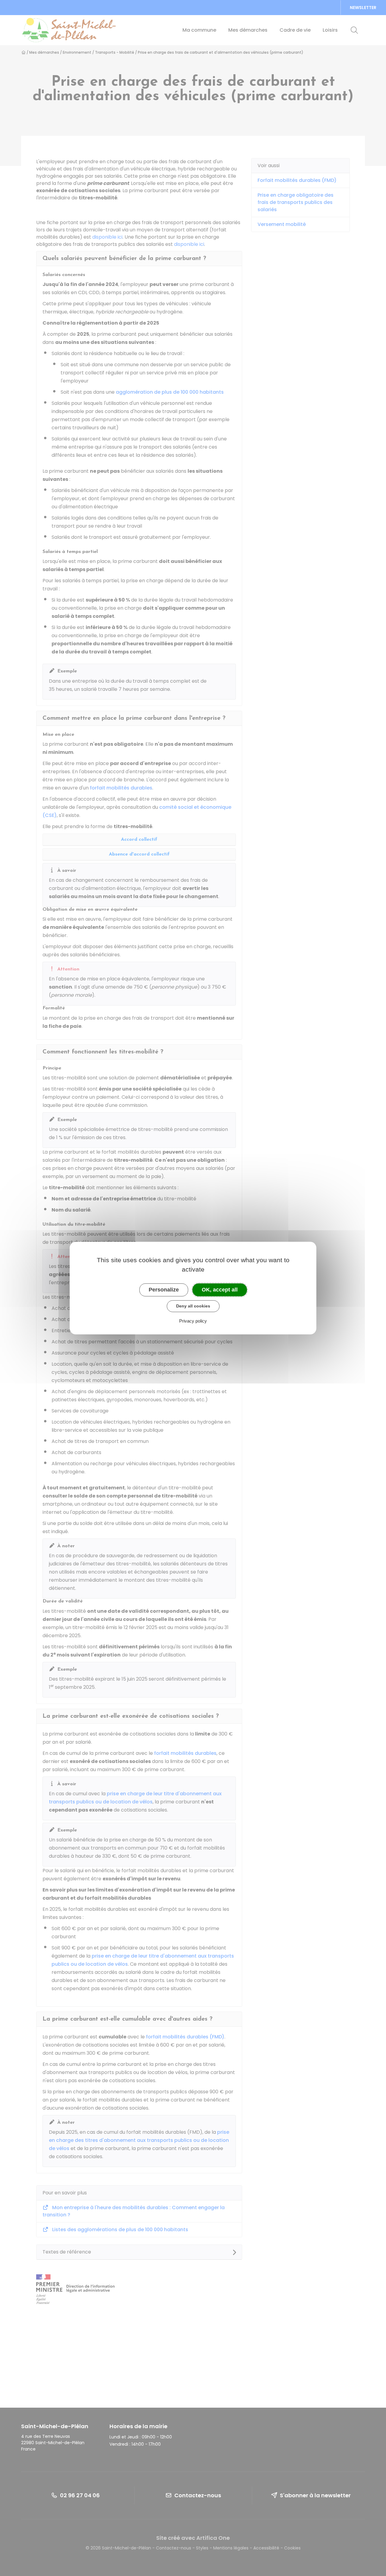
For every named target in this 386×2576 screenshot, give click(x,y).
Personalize (164, 1290)
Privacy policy (193, 1321)
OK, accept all (220, 1290)
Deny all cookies (193, 1306)
